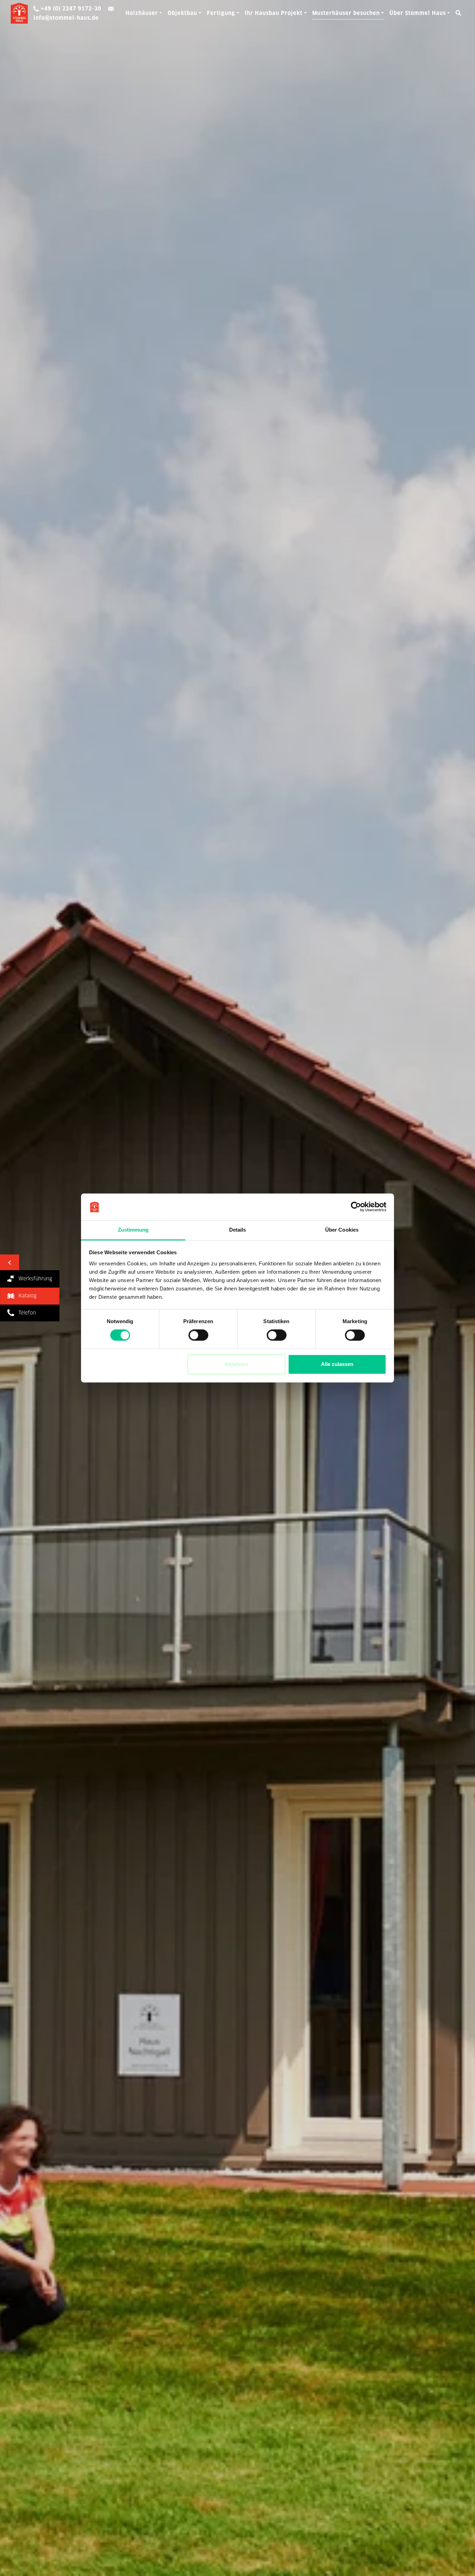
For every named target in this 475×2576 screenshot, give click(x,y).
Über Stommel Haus (418, 13)
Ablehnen (236, 1364)
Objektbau (182, 13)
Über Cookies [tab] (342, 1230)
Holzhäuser (142, 13)
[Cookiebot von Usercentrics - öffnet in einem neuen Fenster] (356, 1207)
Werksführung (33, 1279)
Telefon (25, 1312)
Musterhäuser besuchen (346, 13)
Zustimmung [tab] (133, 1230)
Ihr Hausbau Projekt (274, 13)
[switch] (198, 1335)
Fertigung (221, 13)
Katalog (25, 1296)
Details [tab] (238, 1230)
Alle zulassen (337, 1364)
